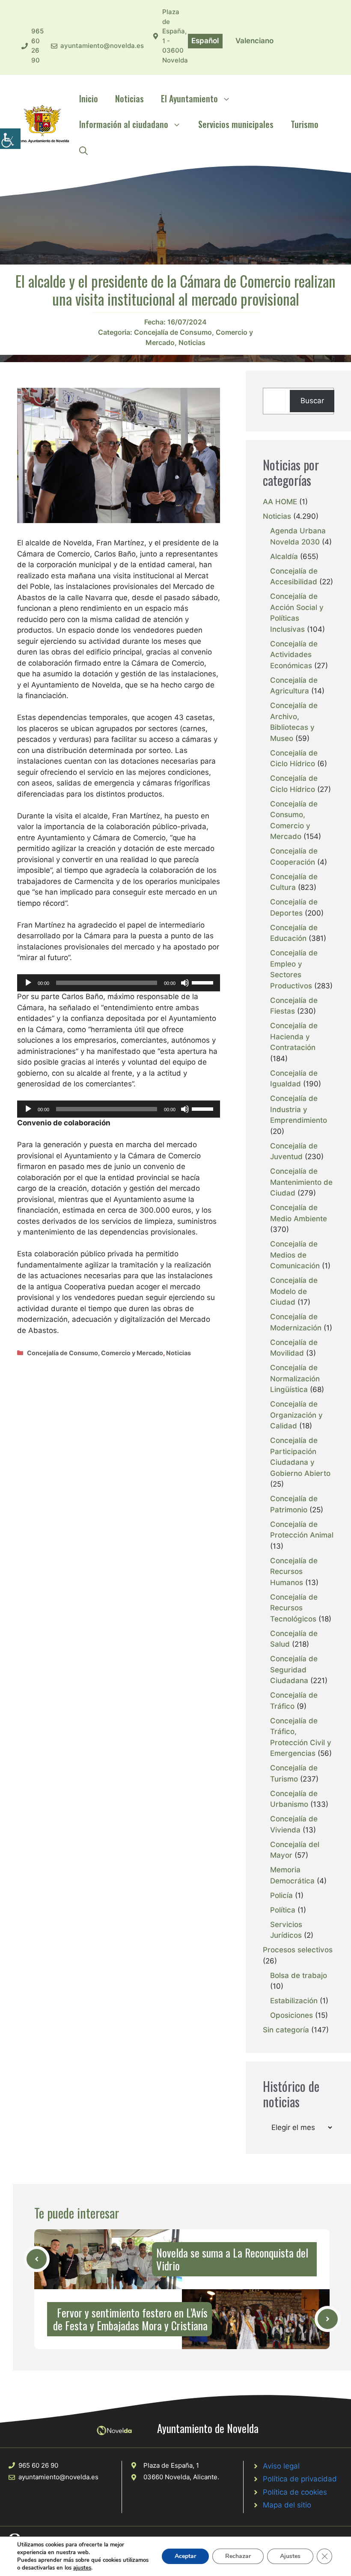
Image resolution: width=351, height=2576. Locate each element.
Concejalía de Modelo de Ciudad (294, 1291)
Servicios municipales (236, 124)
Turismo (305, 124)
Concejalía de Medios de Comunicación (295, 1255)
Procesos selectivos (298, 1950)
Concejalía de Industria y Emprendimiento (299, 1109)
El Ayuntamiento (189, 98)
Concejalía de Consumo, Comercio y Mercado (95, 1353)
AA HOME (280, 502)
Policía (281, 1895)
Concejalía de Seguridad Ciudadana (294, 1670)
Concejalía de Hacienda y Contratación (294, 1037)
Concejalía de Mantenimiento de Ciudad (301, 1182)
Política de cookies (295, 2492)
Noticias (129, 98)
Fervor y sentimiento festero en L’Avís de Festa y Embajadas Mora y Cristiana (130, 2319)
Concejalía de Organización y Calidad (296, 1415)
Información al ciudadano (124, 124)
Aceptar (185, 2556)
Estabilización (294, 2001)
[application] (119, 983)
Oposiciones (292, 2015)
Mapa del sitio (287, 2505)
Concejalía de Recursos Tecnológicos (294, 1608)
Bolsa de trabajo (299, 1975)
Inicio (89, 98)
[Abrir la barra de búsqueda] (83, 150)
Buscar (312, 401)
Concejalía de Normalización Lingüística (295, 1379)
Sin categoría (286, 2030)
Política (283, 1910)
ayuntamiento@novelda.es (102, 46)
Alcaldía (284, 556)
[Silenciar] (185, 983)
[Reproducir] (28, 983)
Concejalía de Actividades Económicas (294, 655)
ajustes (82, 2568)
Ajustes (290, 2556)
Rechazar (238, 2556)
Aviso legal (281, 2466)
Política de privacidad (300, 2479)
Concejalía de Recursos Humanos (294, 1572)
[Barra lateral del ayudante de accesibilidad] (10, 139)
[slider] (204, 982)
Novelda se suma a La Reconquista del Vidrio (232, 2259)
